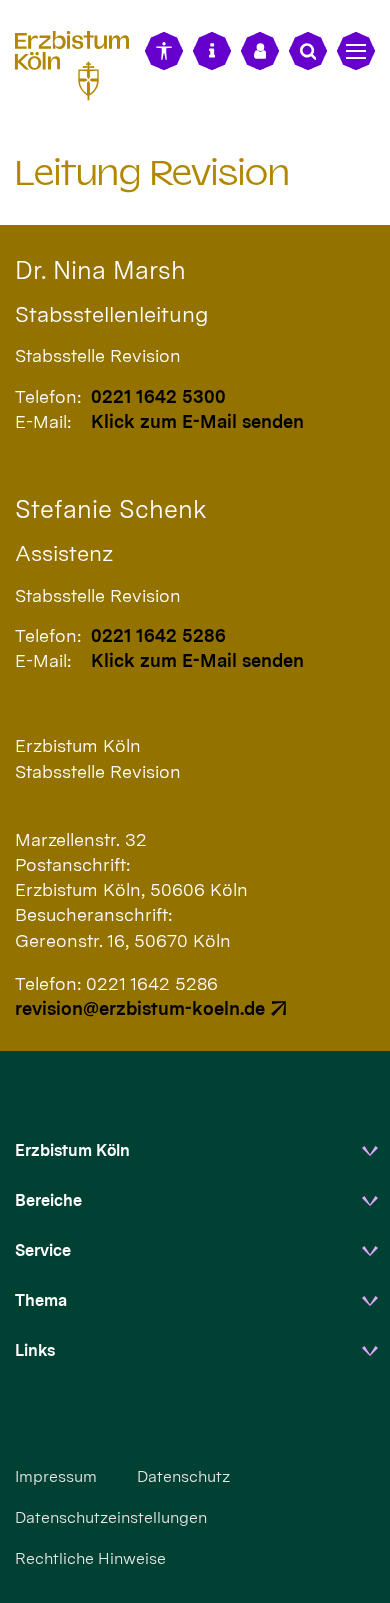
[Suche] (308, 51)
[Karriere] (260, 51)
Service (43, 1250)
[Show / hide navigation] (356, 51)
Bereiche (48, 1200)
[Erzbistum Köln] (80, 62)
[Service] (212, 51)
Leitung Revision (152, 172)
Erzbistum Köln (72, 1150)
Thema (41, 1300)
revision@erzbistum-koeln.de (140, 1008)
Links (35, 1350)
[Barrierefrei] (164, 51)
